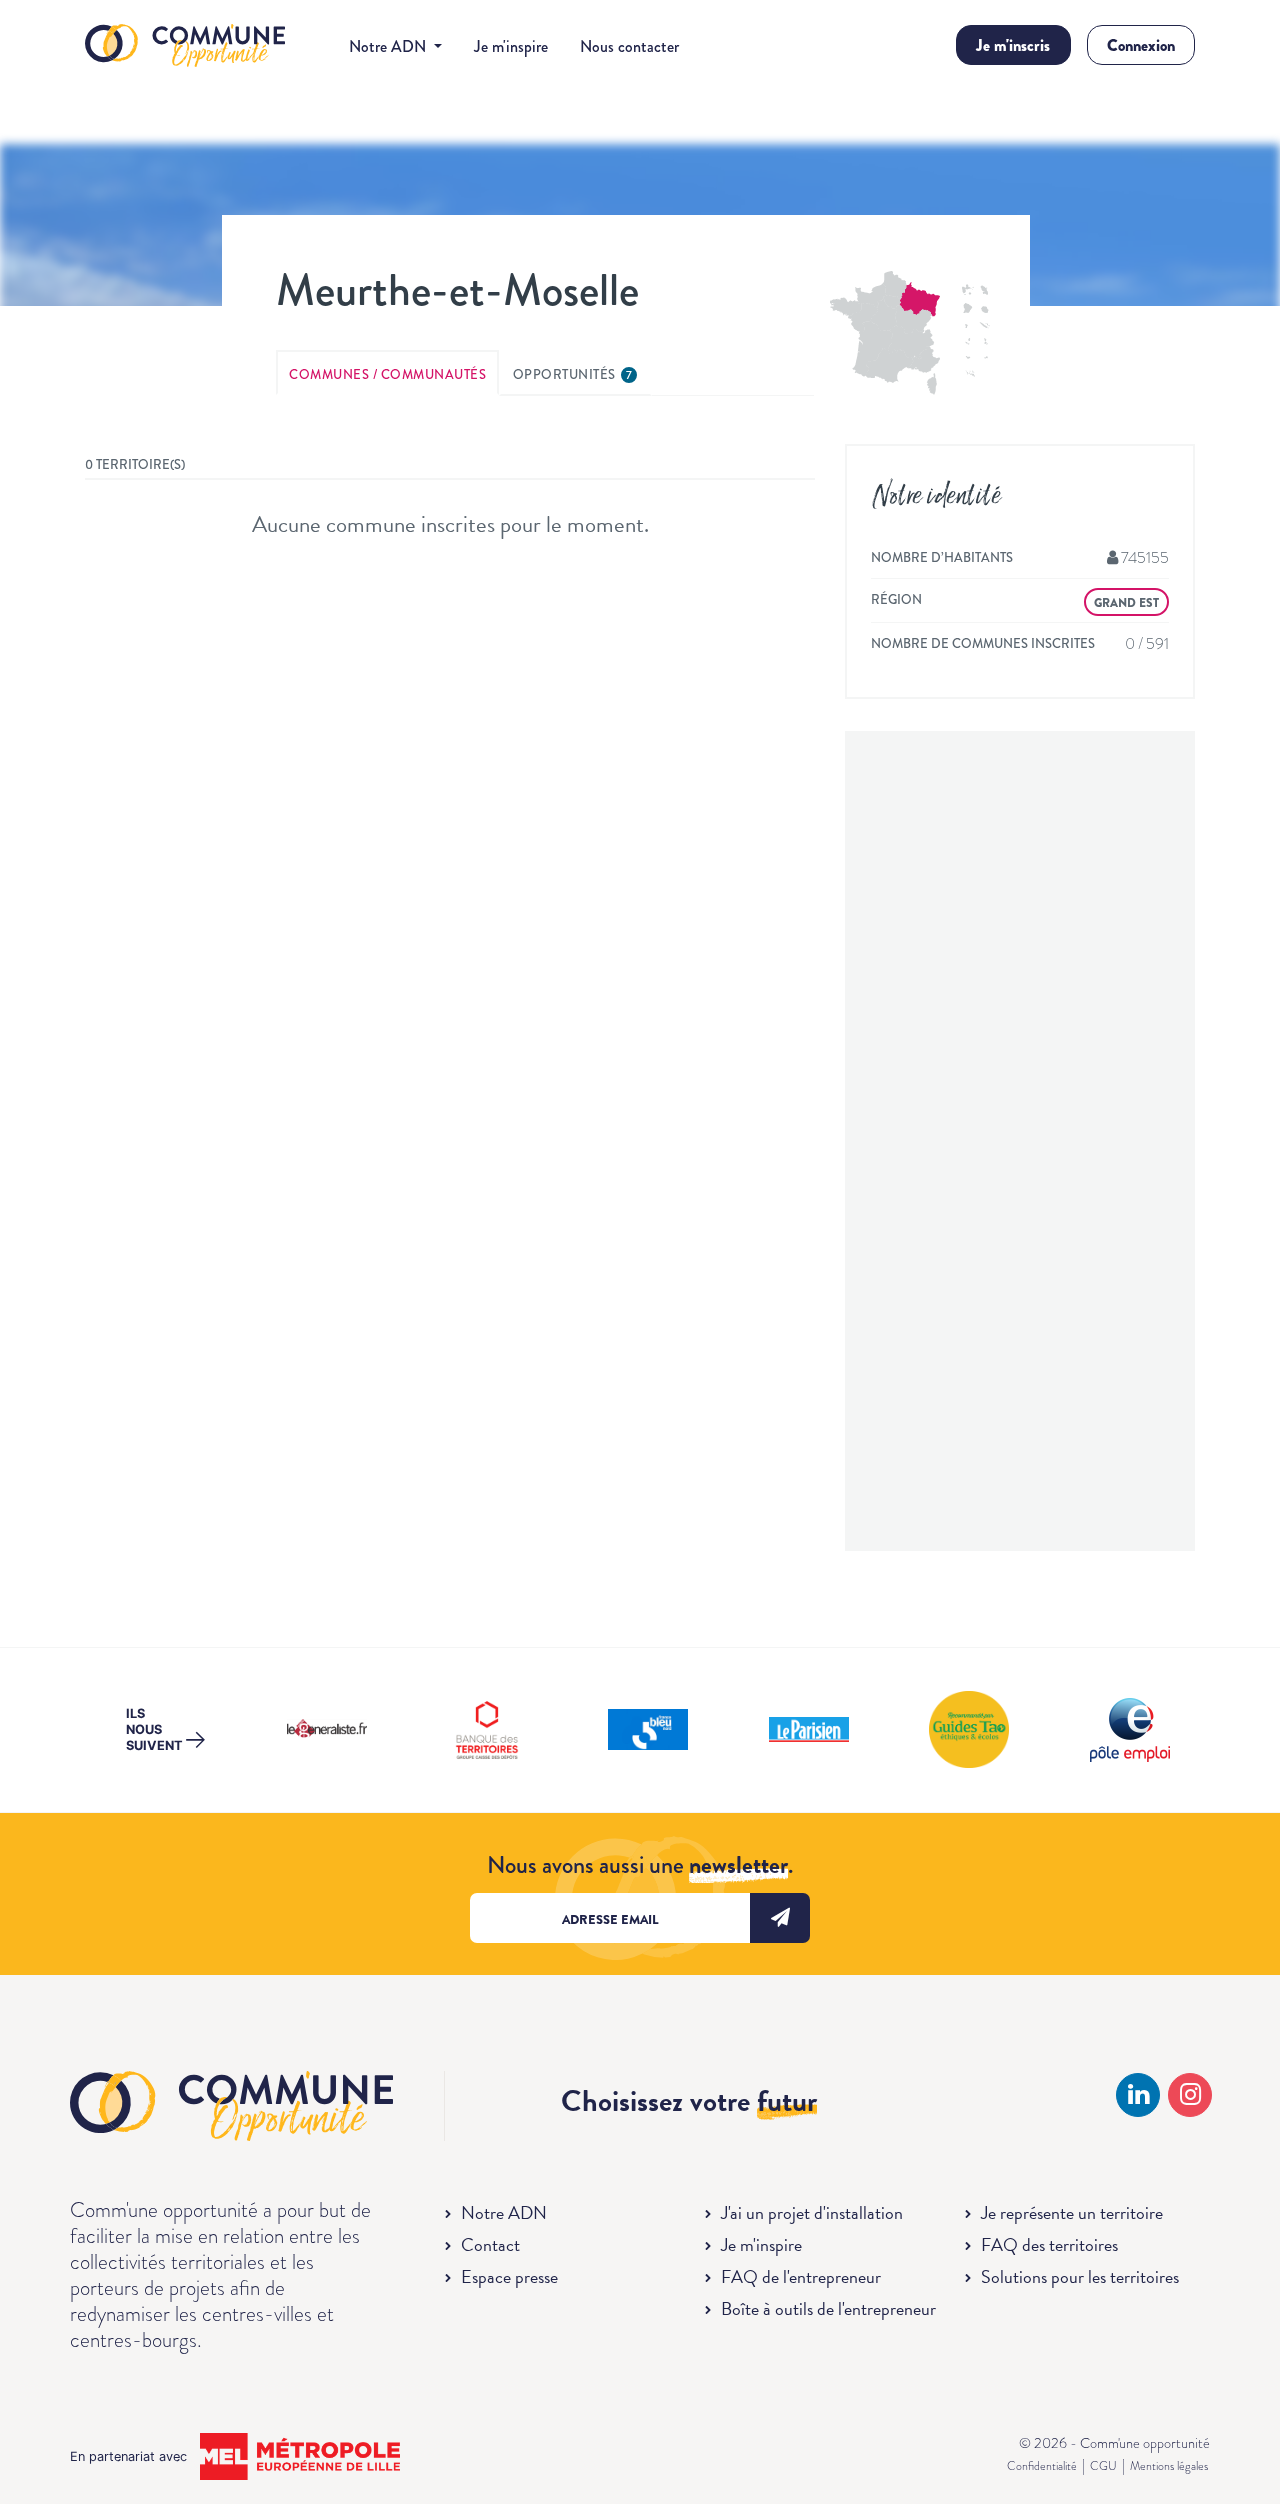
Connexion (1141, 45)
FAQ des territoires (1049, 2244)
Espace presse (509, 2276)
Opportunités (573, 374)
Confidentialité (1042, 2466)
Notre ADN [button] (389, 46)
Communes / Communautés (387, 374)
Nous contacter (629, 46)
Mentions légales (1169, 2466)
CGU (1103, 2466)
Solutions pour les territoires (1080, 2276)
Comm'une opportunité (185, 46)
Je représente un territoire (1072, 2212)
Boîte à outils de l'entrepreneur (828, 2308)
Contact (490, 2244)
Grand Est (1126, 603)
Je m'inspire (511, 46)
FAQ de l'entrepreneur (801, 2276)
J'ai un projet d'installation (812, 2212)
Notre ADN (504, 2212)
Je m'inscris (1013, 45)
